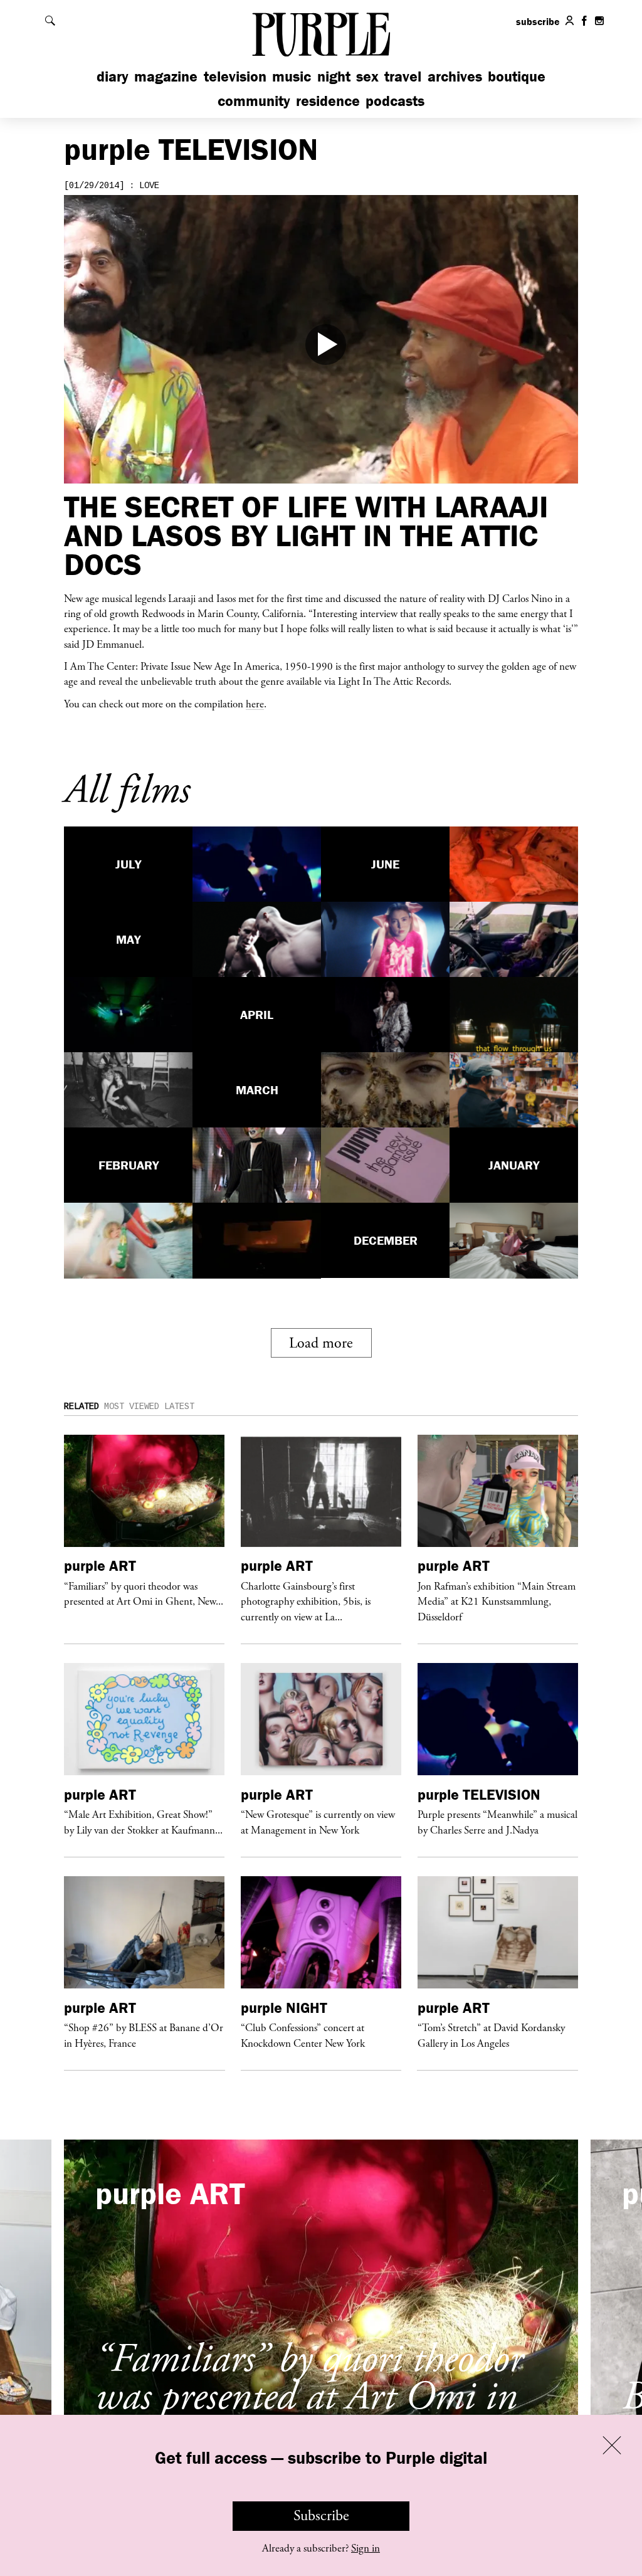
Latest (179, 1407)
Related (82, 1407)
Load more (321, 1343)
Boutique (517, 76)
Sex (367, 76)
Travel (403, 76)
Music (292, 76)
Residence (328, 101)
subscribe (538, 21)
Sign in (366, 2548)
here (255, 704)
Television (235, 76)
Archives (455, 76)
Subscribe (321, 2516)
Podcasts (395, 101)
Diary (113, 76)
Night (334, 76)
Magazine (166, 76)
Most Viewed (132, 1407)
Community (254, 101)
